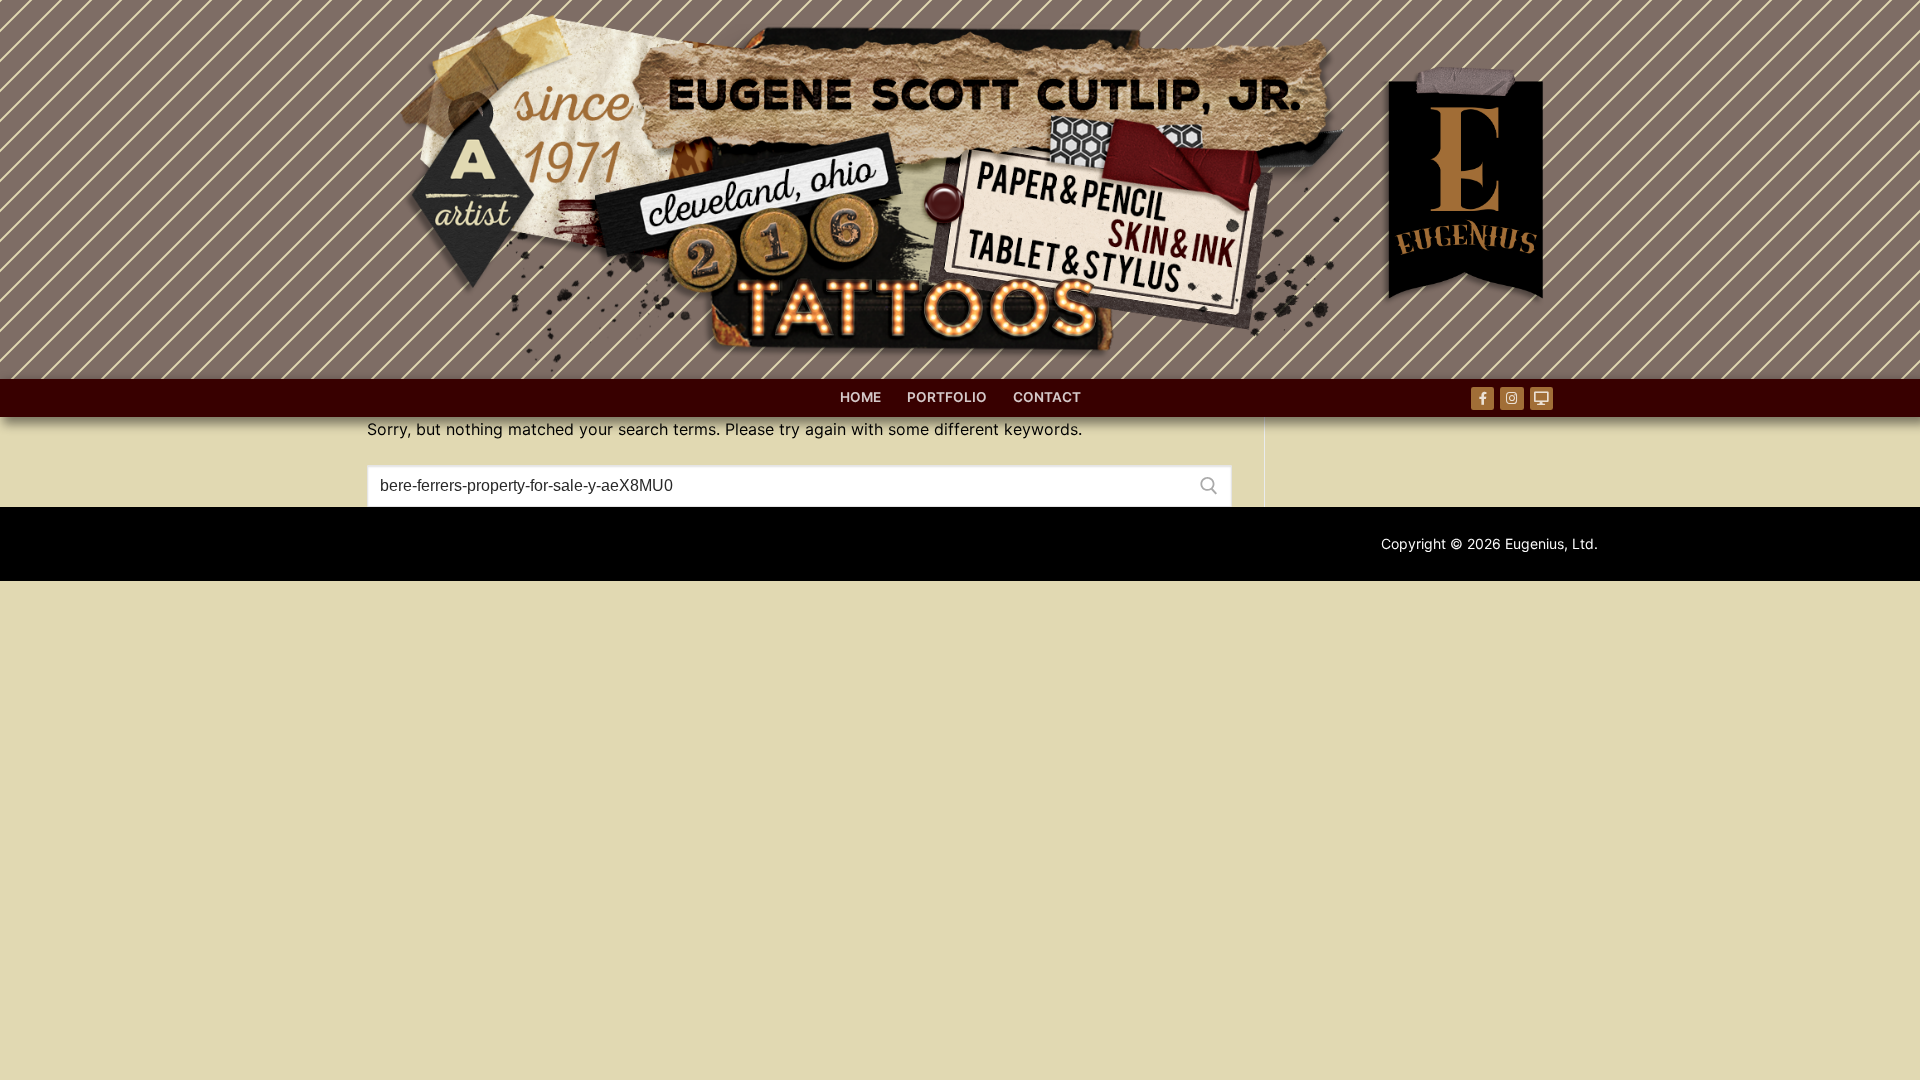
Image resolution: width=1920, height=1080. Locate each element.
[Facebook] (1482, 398)
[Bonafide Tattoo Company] (1541, 398)
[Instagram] (1511, 398)
